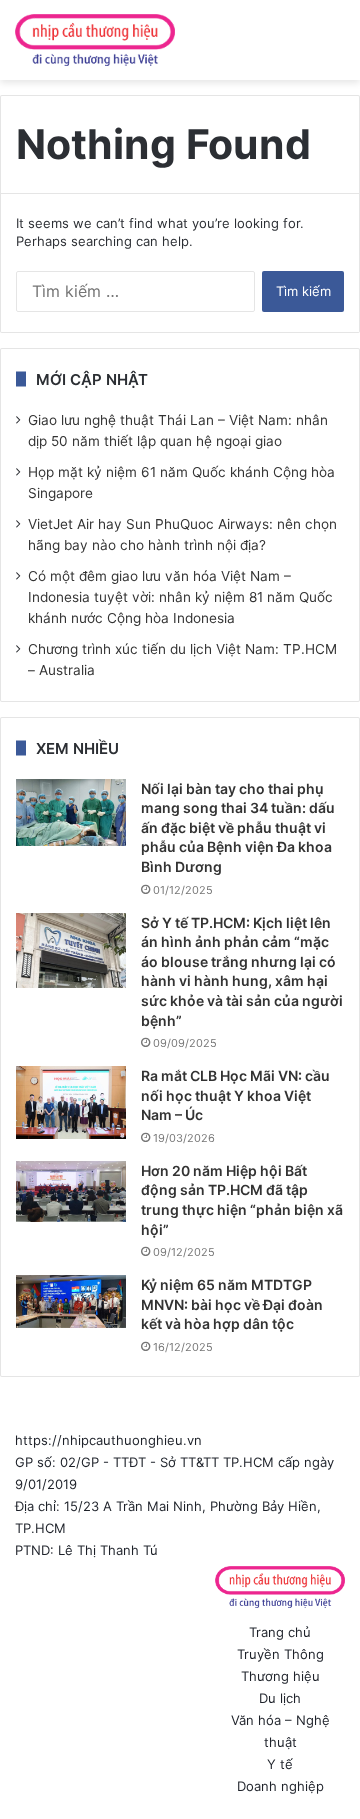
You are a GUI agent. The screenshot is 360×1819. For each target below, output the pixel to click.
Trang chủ (280, 1632)
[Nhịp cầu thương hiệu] (95, 40)
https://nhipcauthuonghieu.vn (108, 1440)
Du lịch (280, 1698)
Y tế (280, 1764)
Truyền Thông (280, 1654)
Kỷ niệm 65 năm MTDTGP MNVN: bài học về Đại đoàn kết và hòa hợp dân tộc (232, 1304)
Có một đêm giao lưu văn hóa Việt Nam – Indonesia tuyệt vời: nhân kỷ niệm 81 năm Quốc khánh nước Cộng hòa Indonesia (180, 597)
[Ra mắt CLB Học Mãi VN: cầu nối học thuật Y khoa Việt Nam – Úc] (71, 1102)
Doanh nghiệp (280, 1786)
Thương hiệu (280, 1676)
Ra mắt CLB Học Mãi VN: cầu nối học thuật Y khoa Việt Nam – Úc (235, 1095)
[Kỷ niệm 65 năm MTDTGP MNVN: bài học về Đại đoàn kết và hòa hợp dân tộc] (71, 1301)
